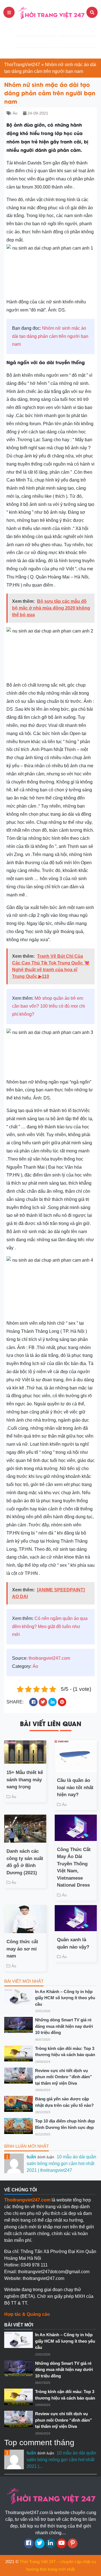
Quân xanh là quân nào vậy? (73, 1943)
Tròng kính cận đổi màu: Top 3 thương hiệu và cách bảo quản (65, 2052)
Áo (15, 113)
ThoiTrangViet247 (22, 65)
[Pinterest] (73, 2543)
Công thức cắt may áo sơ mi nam (22, 1949)
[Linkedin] (51, 2543)
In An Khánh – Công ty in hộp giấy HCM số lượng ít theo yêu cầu (65, 1998)
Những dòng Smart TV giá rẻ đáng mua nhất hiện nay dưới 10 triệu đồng (64, 2026)
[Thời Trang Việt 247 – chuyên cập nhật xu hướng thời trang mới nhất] (50, 12)
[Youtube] (62, 2543)
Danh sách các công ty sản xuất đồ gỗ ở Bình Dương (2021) (25, 1862)
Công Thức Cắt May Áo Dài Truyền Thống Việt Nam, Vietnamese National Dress (74, 1867)
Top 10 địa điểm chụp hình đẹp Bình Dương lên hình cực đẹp (65, 2124)
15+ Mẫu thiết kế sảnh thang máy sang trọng (25, 1780)
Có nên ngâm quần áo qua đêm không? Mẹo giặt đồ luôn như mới (50, 1627)
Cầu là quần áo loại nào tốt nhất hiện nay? (75, 1787)
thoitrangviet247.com (49, 1658)
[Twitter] (40, 2543)
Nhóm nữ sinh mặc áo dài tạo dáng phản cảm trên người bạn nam (50, 336)
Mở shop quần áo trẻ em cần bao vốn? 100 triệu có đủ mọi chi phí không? (49, 1006)
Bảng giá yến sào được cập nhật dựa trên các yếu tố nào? (64, 2102)
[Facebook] (29, 2543)
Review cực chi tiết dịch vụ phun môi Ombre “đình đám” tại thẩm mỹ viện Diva (64, 2077)
